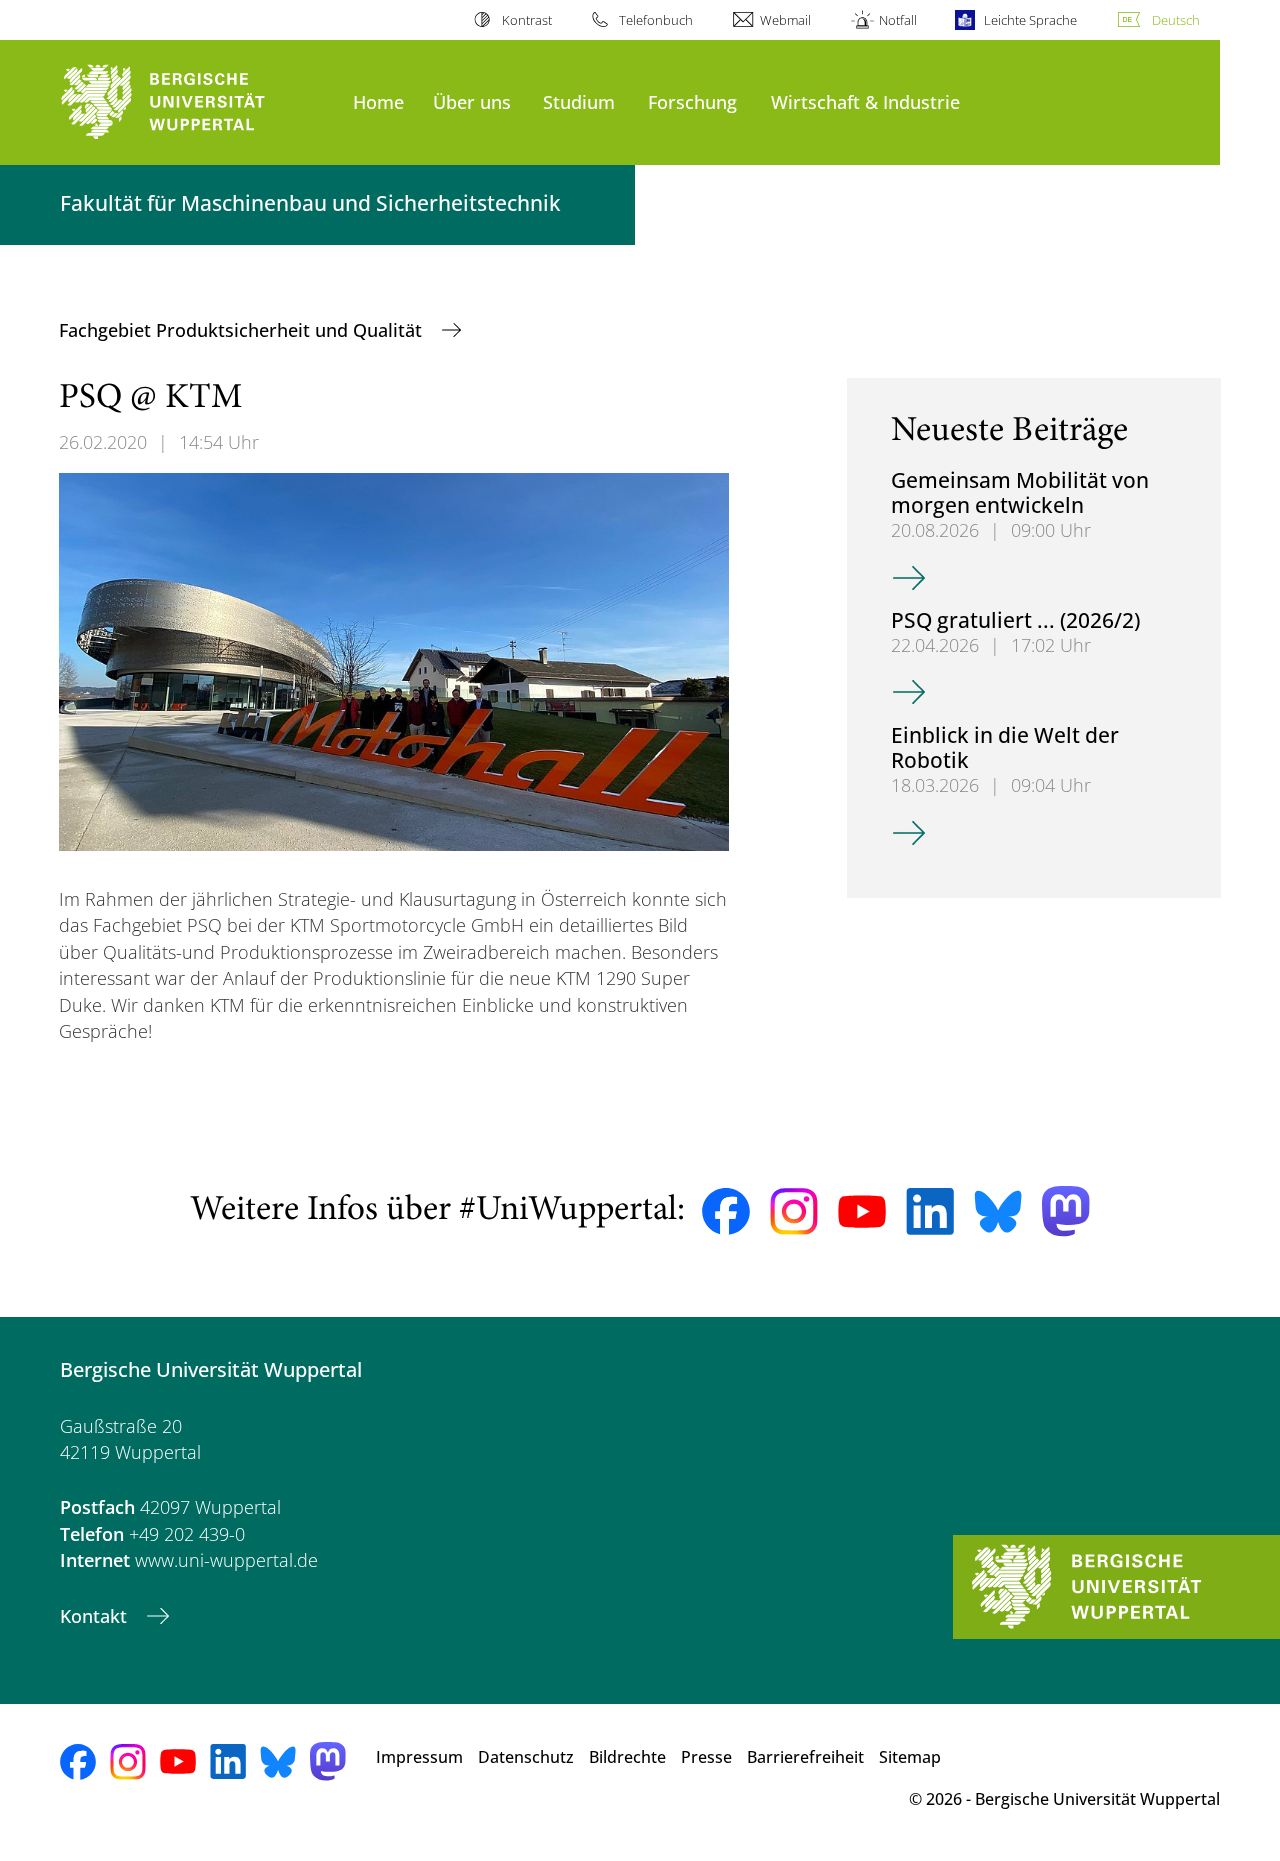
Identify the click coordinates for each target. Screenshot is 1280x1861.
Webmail (785, 20)
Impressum (419, 1757)
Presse (706, 1757)
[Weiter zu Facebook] (726, 1212)
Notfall (897, 20)
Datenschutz (526, 1757)
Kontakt (96, 1616)
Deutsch (1176, 20)
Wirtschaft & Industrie (865, 101)
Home (378, 101)
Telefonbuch (656, 20)
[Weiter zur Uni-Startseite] (196, 102)
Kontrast (526, 20)
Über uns (472, 101)
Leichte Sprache (1030, 20)
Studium (579, 101)
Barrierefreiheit (805, 1757)
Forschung (692, 101)
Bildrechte (627, 1757)
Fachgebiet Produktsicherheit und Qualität (243, 330)
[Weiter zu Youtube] (862, 1212)
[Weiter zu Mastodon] (1066, 1211)
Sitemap (910, 1757)
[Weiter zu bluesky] (998, 1211)
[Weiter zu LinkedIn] (930, 1211)
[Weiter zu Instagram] (794, 1212)
